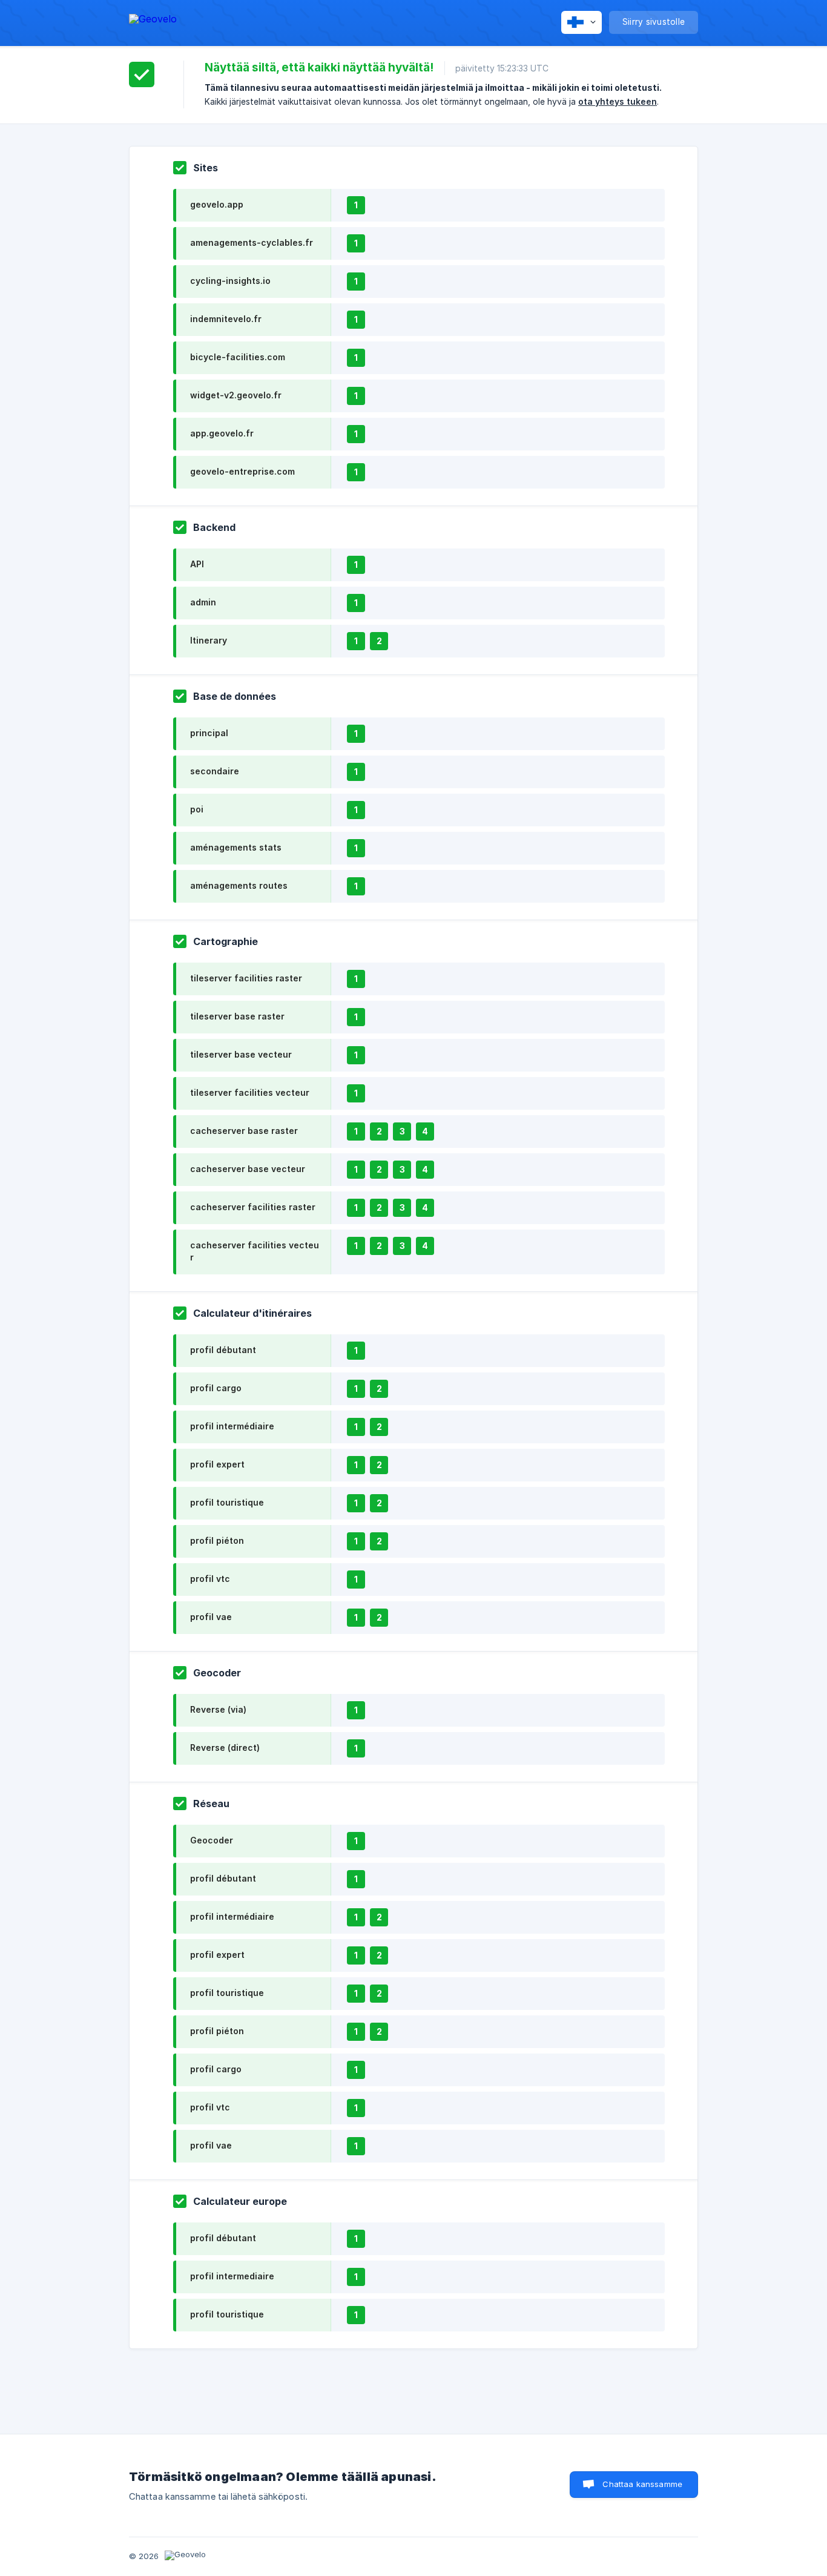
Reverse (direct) (225, 1748)
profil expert (217, 1464)
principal (209, 733)
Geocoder (212, 1840)
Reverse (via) (218, 1709)
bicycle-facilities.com (238, 357)
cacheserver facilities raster (253, 1207)
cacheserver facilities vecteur (255, 1251)
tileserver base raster (237, 1016)
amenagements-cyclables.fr (252, 242)
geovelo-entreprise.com (242, 471)
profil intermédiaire (232, 1426)
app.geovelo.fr (222, 433)
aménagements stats (236, 847)
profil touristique (227, 1502)
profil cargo (216, 1388)
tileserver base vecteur (241, 1054)
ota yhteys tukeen (618, 101)
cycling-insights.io (230, 281)
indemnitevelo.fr (226, 319)
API (197, 564)
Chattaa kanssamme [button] (642, 2484)
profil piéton (217, 1540)
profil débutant (223, 1350)
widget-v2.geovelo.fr (236, 395)
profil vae (211, 1617)
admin (203, 602)
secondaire (215, 771)
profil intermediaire (232, 2276)
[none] (153, 21)
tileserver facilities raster (246, 978)
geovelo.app (217, 204)
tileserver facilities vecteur (250, 1092)
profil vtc (210, 1579)
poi (197, 809)
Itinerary (209, 640)
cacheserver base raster (244, 1131)
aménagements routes (239, 885)
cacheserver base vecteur (248, 1169)
